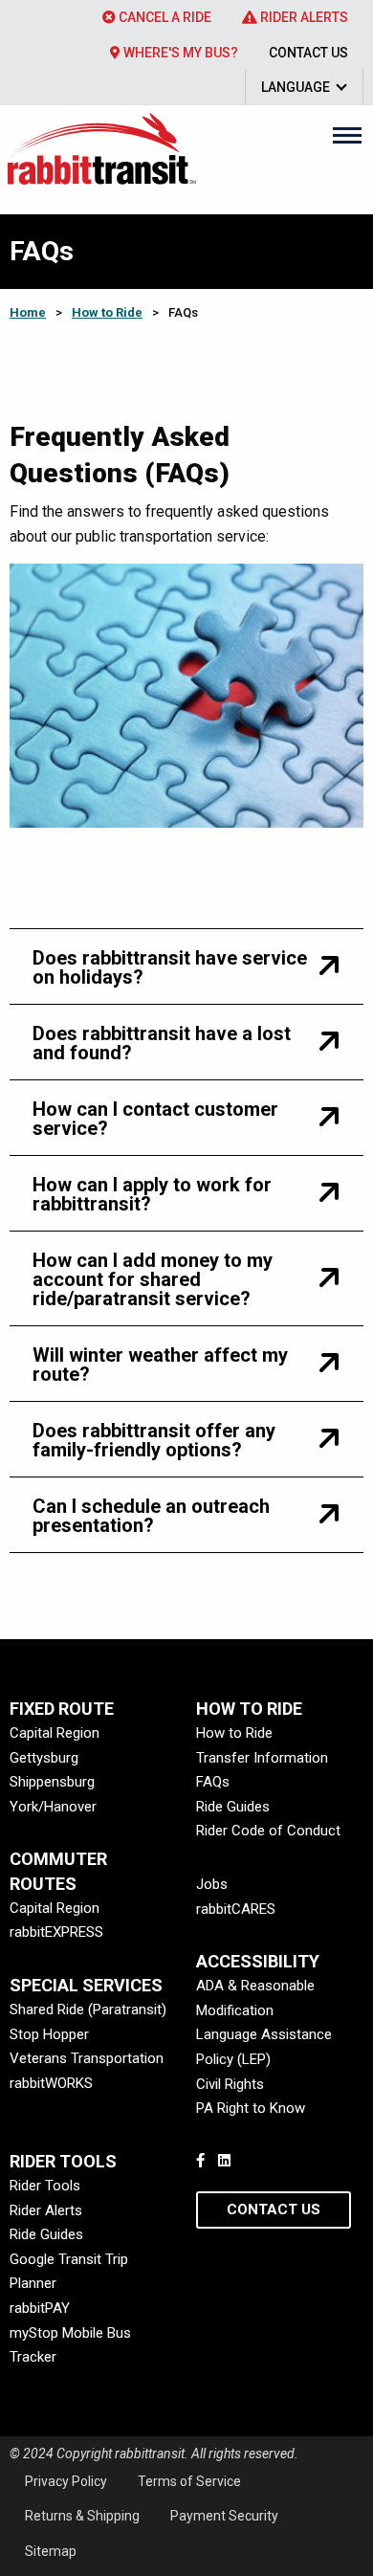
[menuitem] (157, 17)
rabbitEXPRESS (56, 1932)
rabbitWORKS (51, 2083)
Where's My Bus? (179, 53)
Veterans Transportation (87, 2058)
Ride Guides (233, 1807)
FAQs (213, 1782)
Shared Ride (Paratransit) (88, 2010)
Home (28, 312)
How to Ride (107, 312)
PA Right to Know (251, 2108)
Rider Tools (45, 2186)
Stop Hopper (49, 2034)
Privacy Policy (66, 2481)
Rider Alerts (303, 17)
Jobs (212, 1884)
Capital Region (55, 1733)
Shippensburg (52, 1782)
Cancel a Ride (164, 17)
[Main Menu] (347, 135)
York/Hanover (53, 1807)
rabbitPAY (40, 2308)
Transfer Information (262, 1758)
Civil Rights (230, 2084)
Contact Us (308, 53)
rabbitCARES (236, 1909)
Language (296, 87)
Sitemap (51, 2551)
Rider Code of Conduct (268, 1831)
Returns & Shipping (82, 2516)
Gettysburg (44, 1758)
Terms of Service (189, 2481)
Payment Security (224, 2516)
